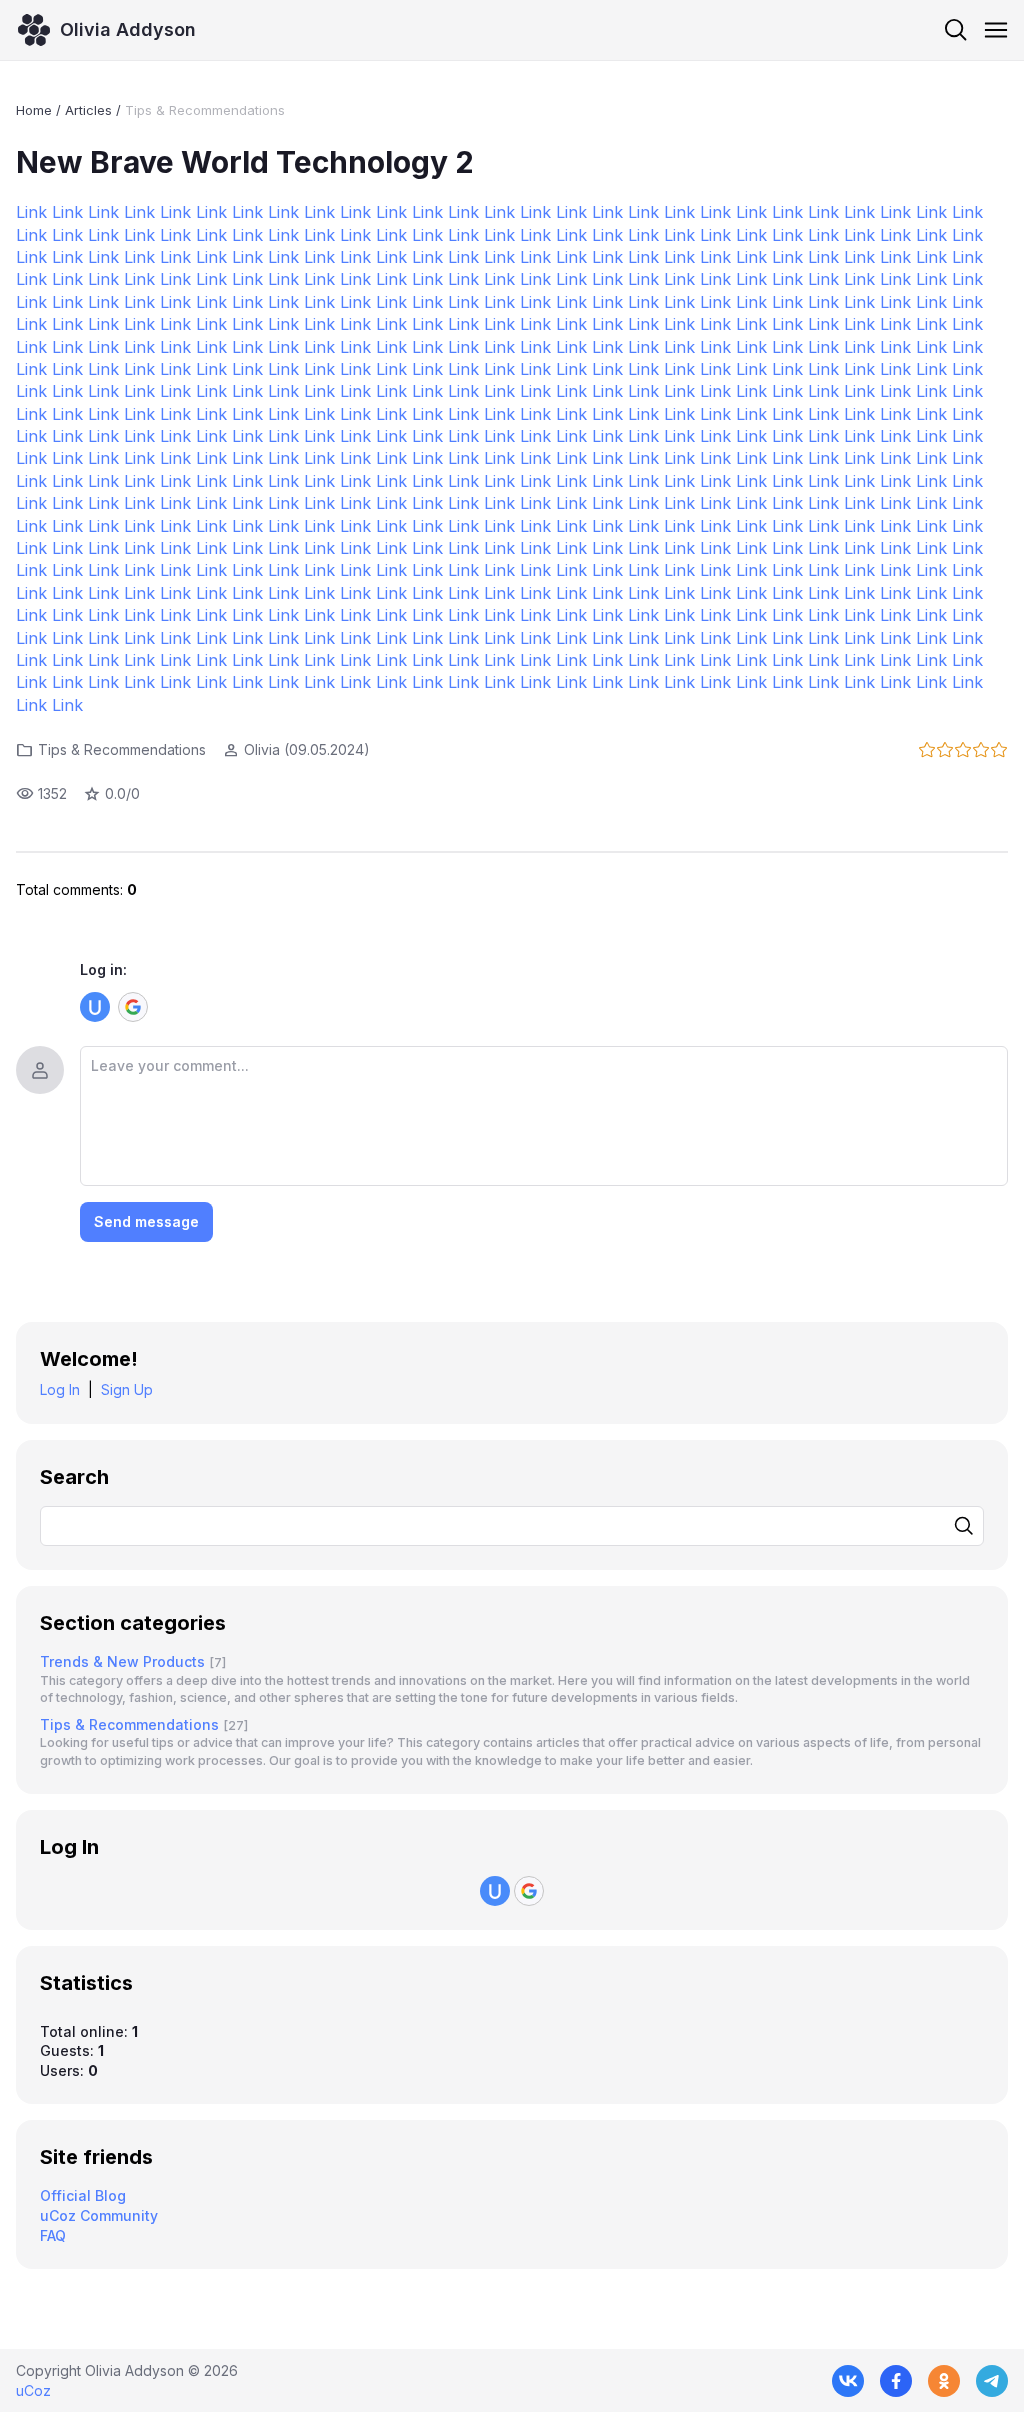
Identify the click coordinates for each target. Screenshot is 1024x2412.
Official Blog (83, 2195)
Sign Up (127, 1389)
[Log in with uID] (95, 1007)
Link (31, 212)
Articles (88, 110)
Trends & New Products (122, 1661)
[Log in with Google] (133, 1007)
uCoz (33, 2390)
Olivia (262, 749)
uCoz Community (99, 2215)
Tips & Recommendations (205, 110)
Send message (146, 1221)
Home (34, 110)
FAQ (53, 2235)
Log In (60, 1389)
